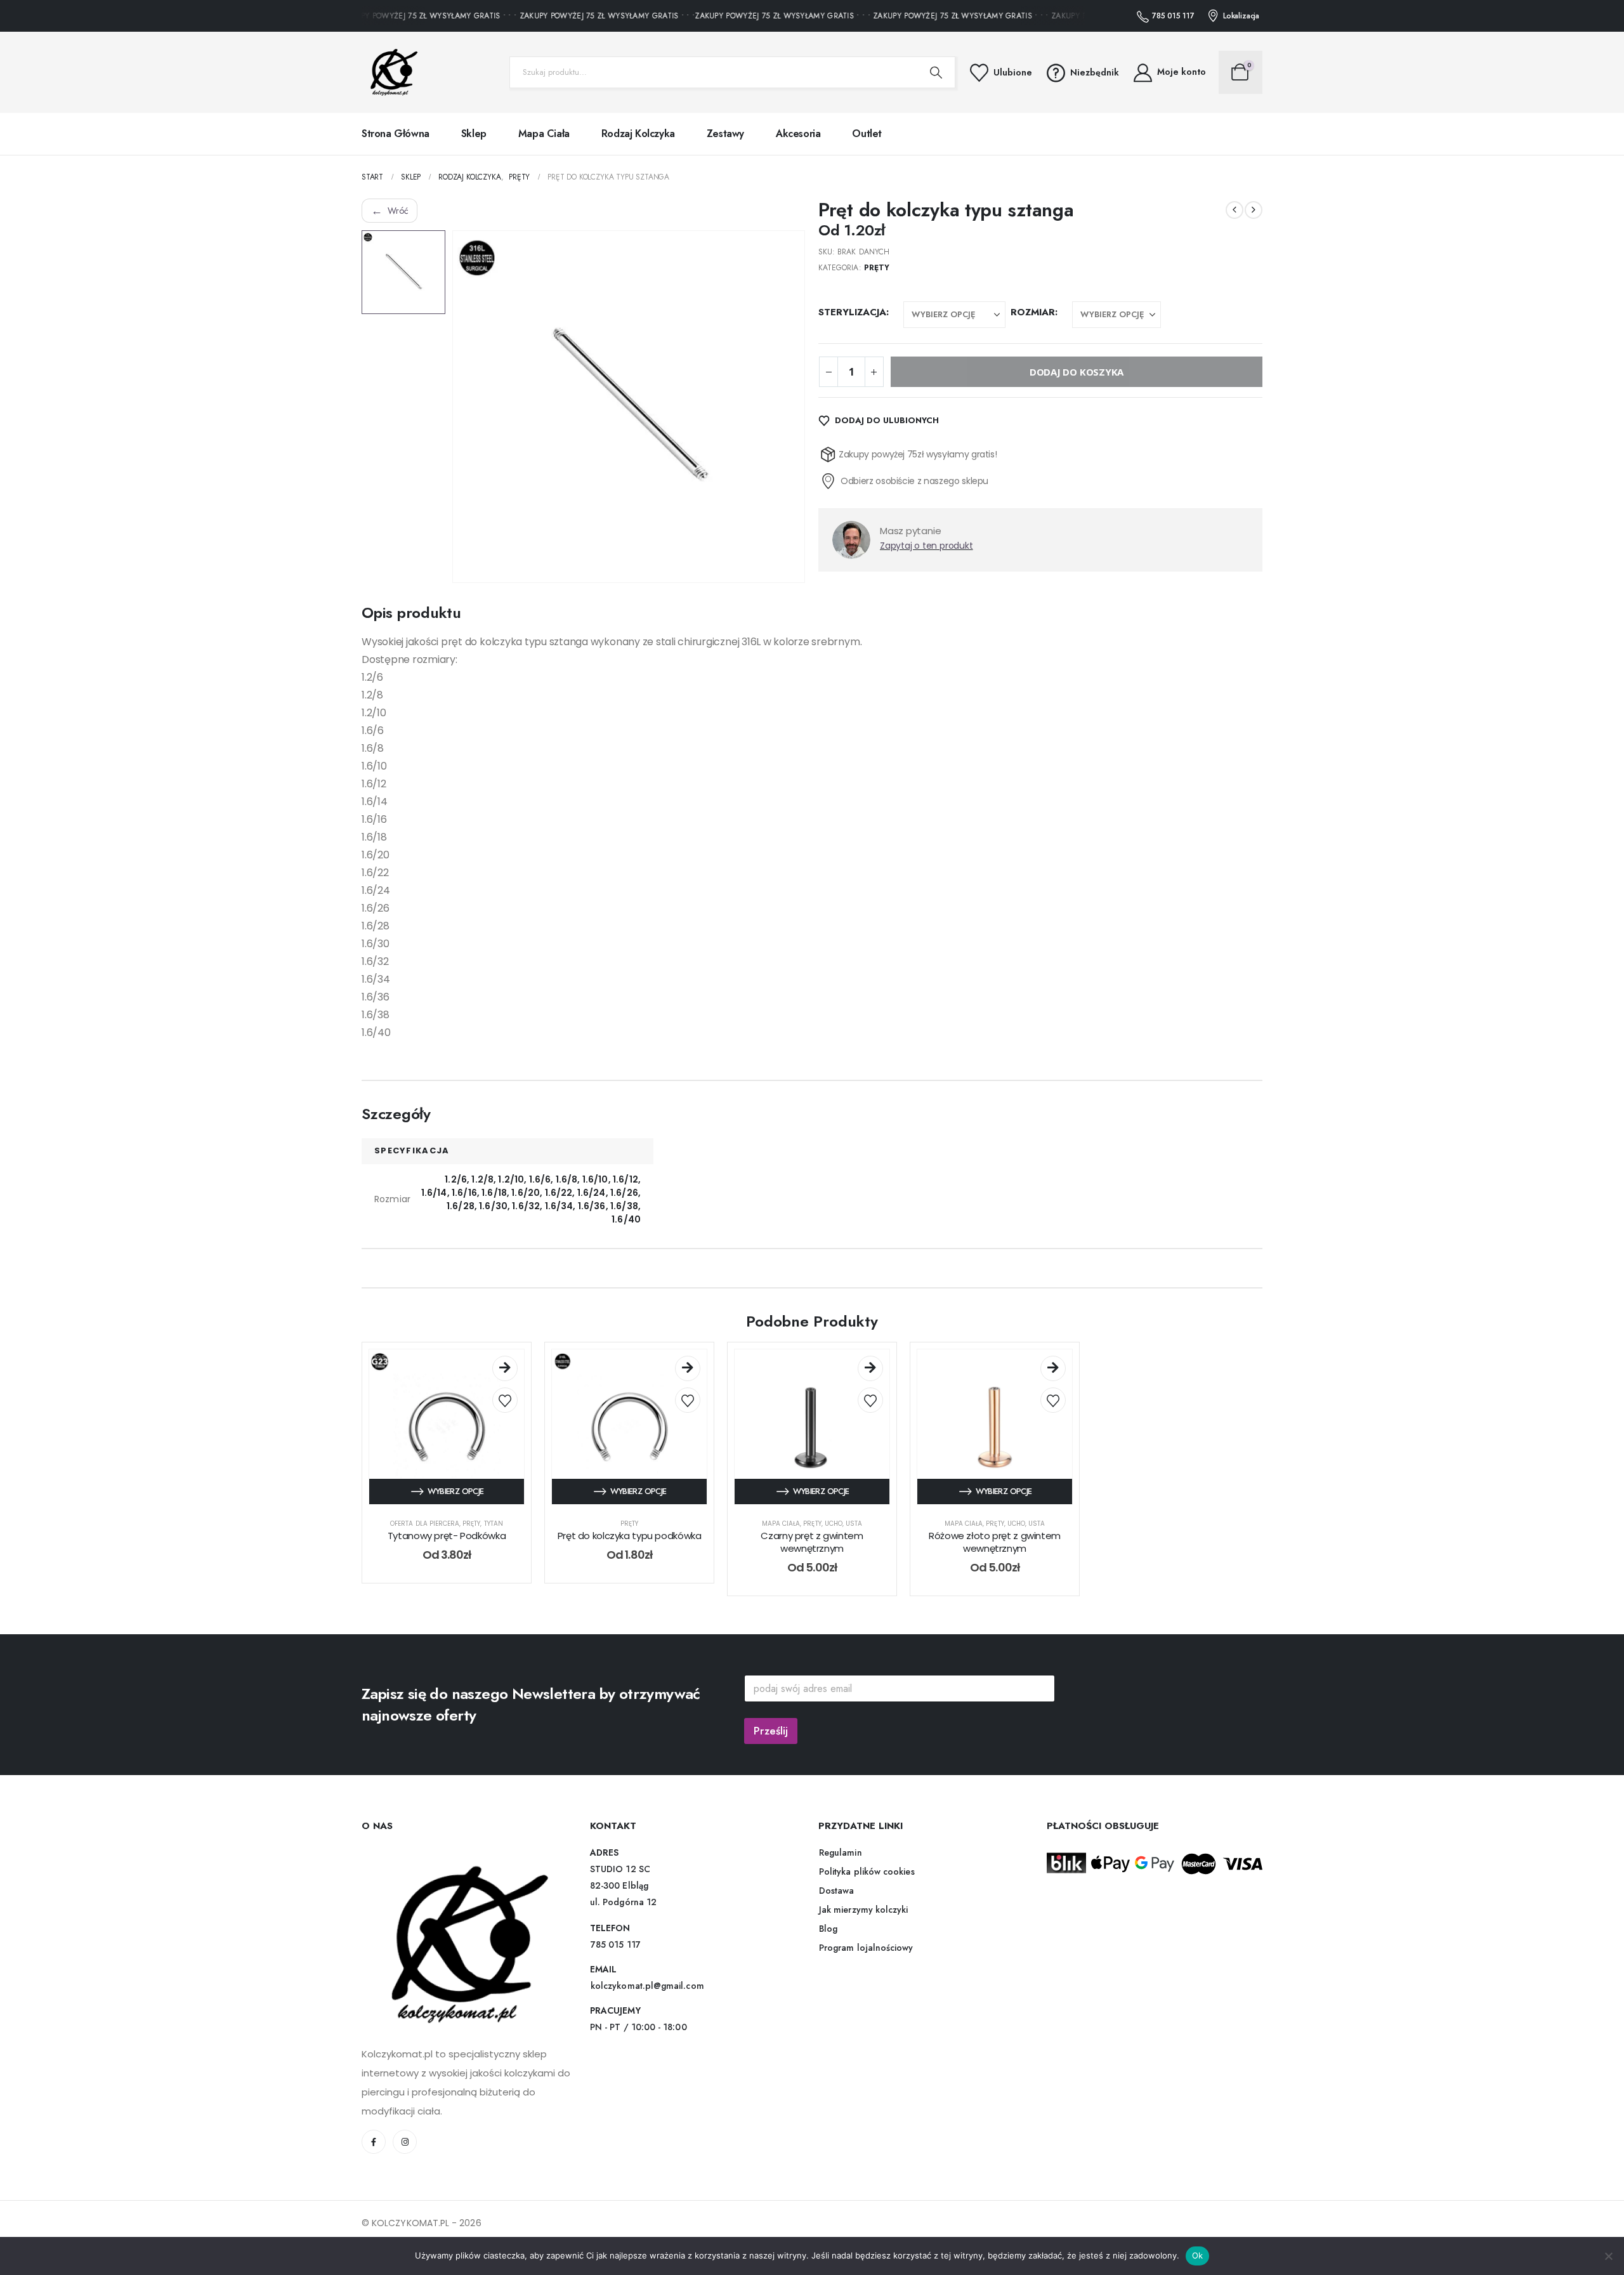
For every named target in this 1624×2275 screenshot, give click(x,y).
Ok (1198, 2255)
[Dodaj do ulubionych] (505, 1400)
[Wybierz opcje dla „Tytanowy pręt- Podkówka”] (505, 1368)
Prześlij (771, 1731)
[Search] (936, 72)
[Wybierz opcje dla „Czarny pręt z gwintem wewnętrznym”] (870, 1368)
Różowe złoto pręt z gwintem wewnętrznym (995, 1542)
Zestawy (725, 134)
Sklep (474, 134)
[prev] (1234, 210)
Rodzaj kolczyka (638, 134)
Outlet (867, 134)
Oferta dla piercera (425, 1524)
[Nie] (1608, 2256)
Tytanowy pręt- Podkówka (447, 1536)
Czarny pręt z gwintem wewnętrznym (812, 1542)
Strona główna (396, 134)
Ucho (834, 1524)
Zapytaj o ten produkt (927, 546)
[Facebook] (374, 2142)
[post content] (447, 1427)
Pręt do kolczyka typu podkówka (630, 1536)
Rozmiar (1033, 312)
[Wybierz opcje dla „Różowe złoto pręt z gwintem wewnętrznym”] (1053, 1368)
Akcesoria (798, 134)
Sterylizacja (852, 312)
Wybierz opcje (456, 1491)
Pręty (877, 268)
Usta (854, 1524)
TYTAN (494, 1524)
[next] (1254, 210)
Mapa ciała (544, 134)
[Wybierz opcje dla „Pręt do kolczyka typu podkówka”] (688, 1368)
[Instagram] (405, 2142)
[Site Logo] (390, 72)
